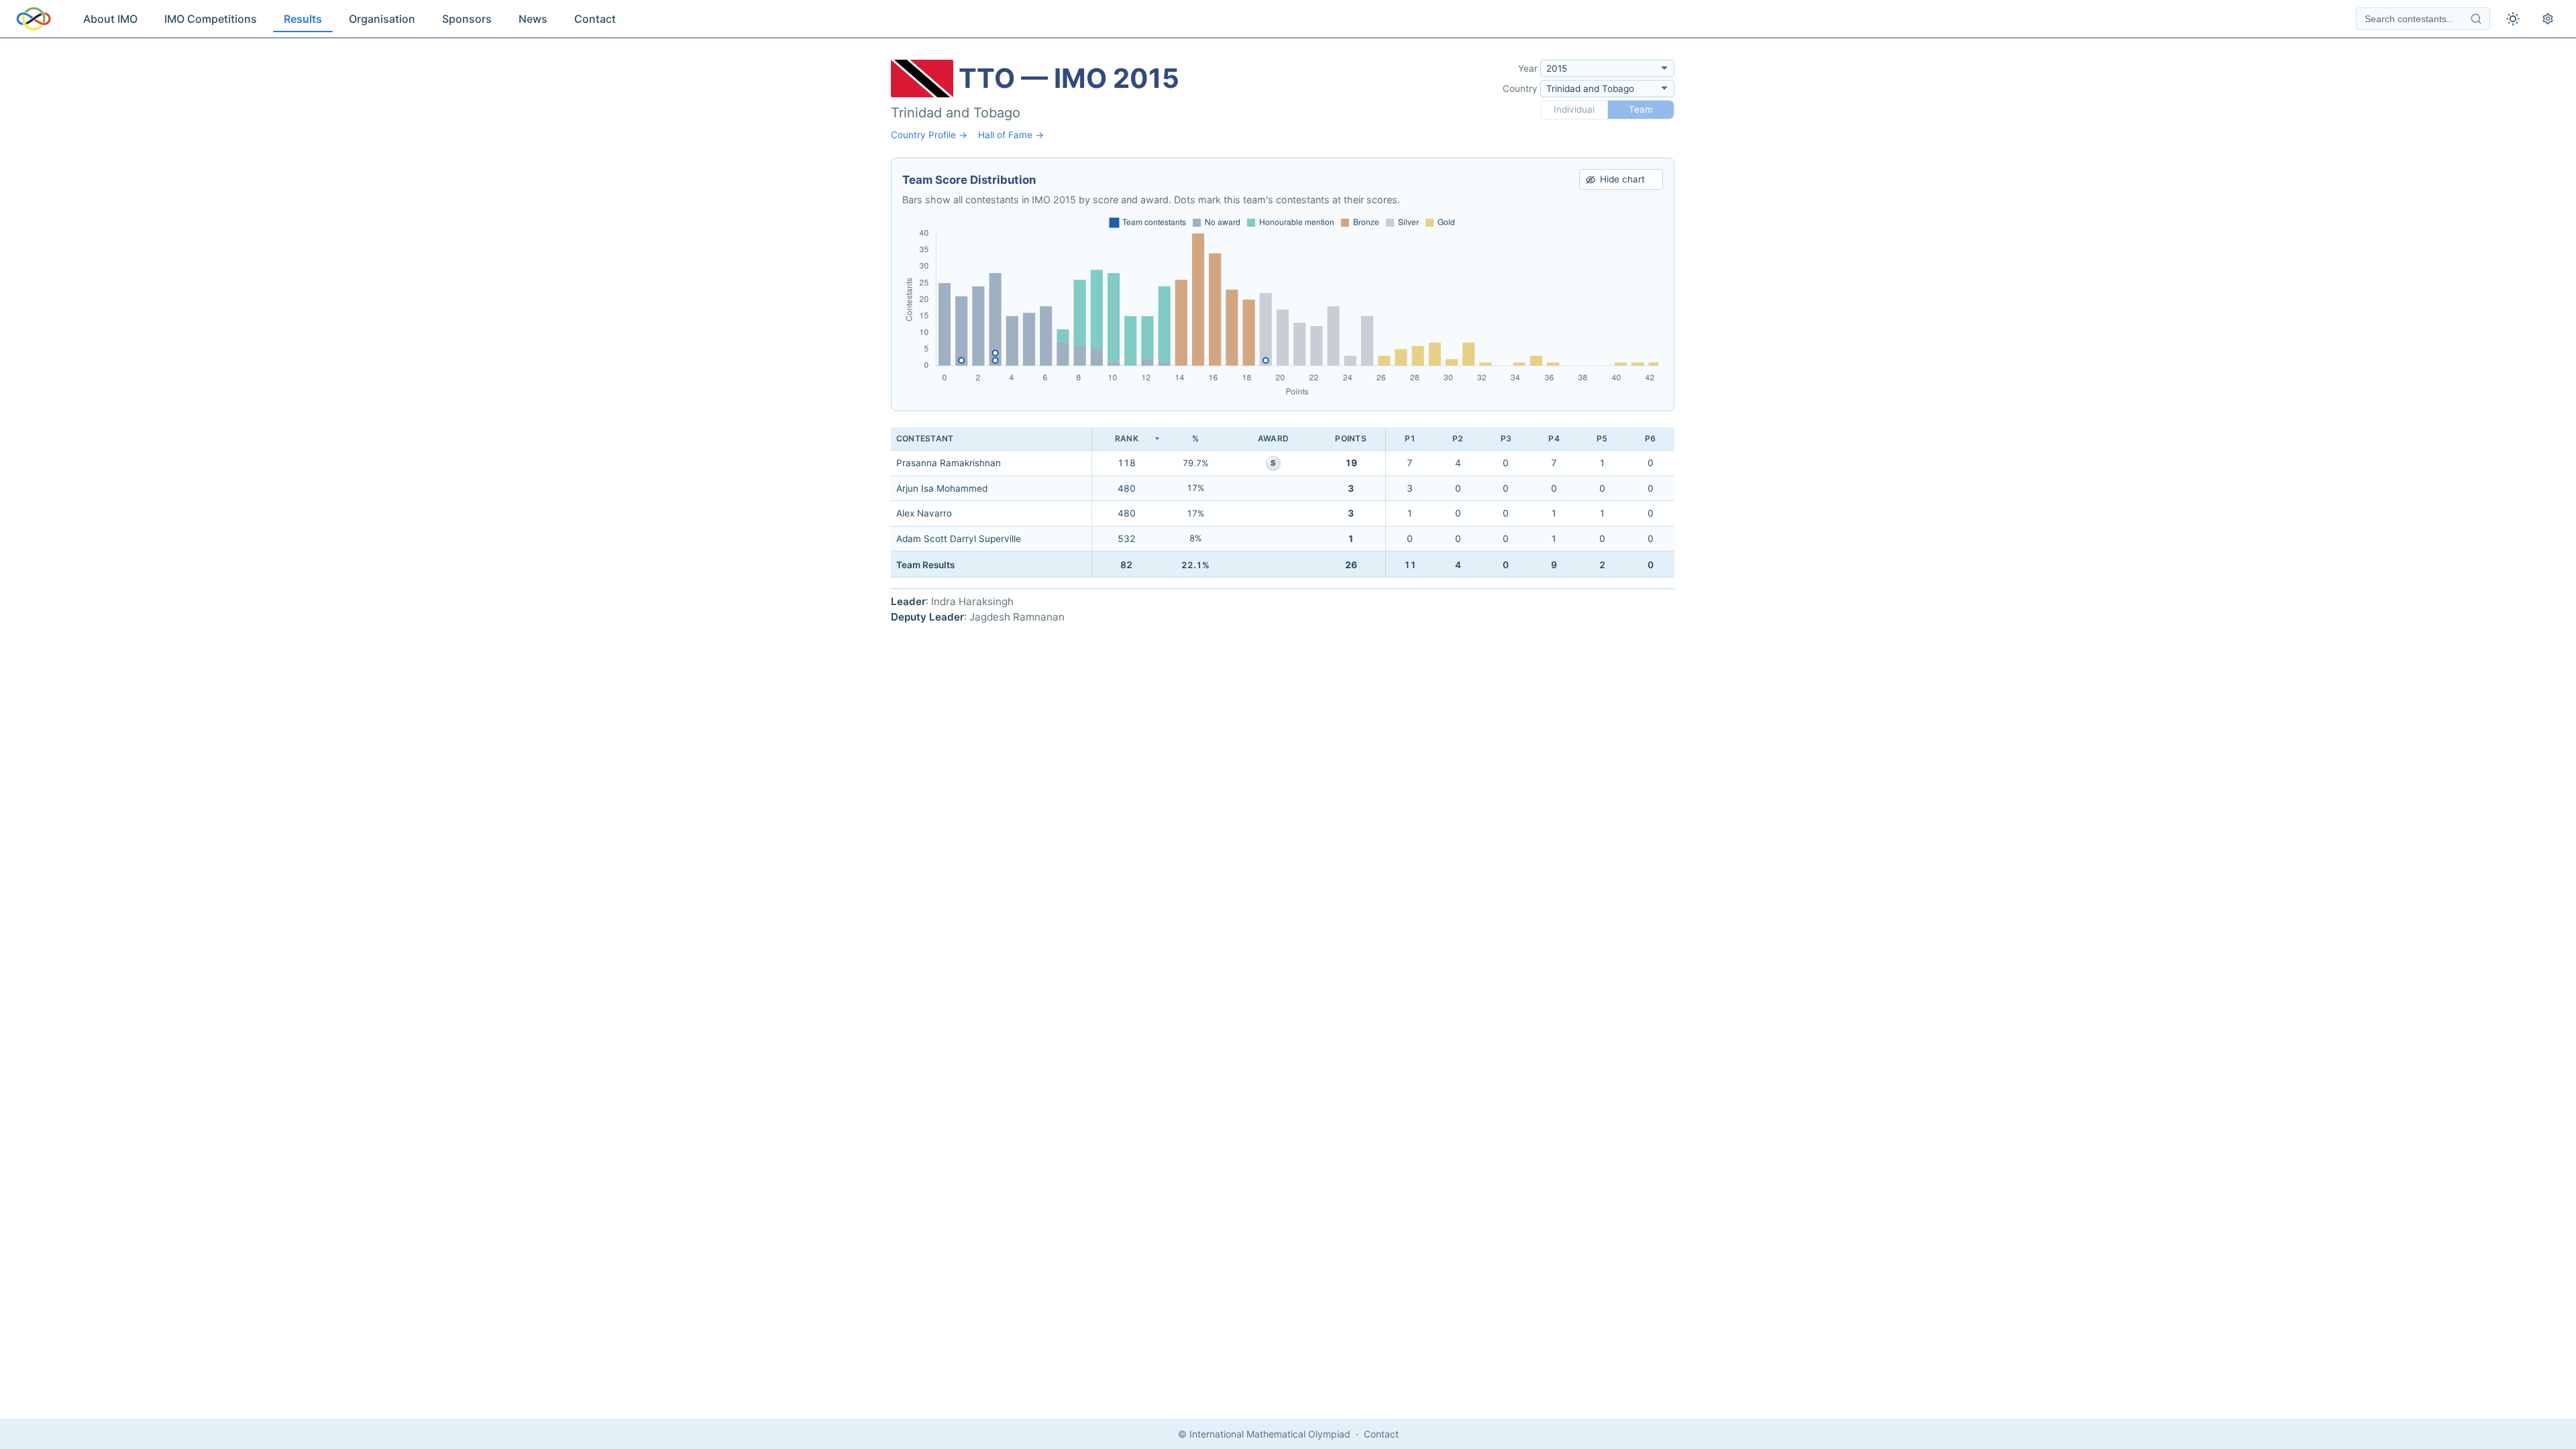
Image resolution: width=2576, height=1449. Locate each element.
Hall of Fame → (1011, 135)
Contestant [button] (925, 438)
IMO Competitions (211, 19)
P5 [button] (1602, 438)
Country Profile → (929, 135)
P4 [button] (1554, 438)
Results (303, 19)
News (533, 19)
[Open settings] (2548, 19)
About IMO (110, 19)
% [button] (1195, 438)
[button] (1126, 439)
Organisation (382, 19)
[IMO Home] (34, 19)
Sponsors (467, 19)
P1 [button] (1410, 438)
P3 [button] (1506, 438)
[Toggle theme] (2513, 19)
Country (1520, 89)
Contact (595, 19)
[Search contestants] (2476, 19)
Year (1528, 68)
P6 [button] (1650, 438)
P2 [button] (1458, 438)
